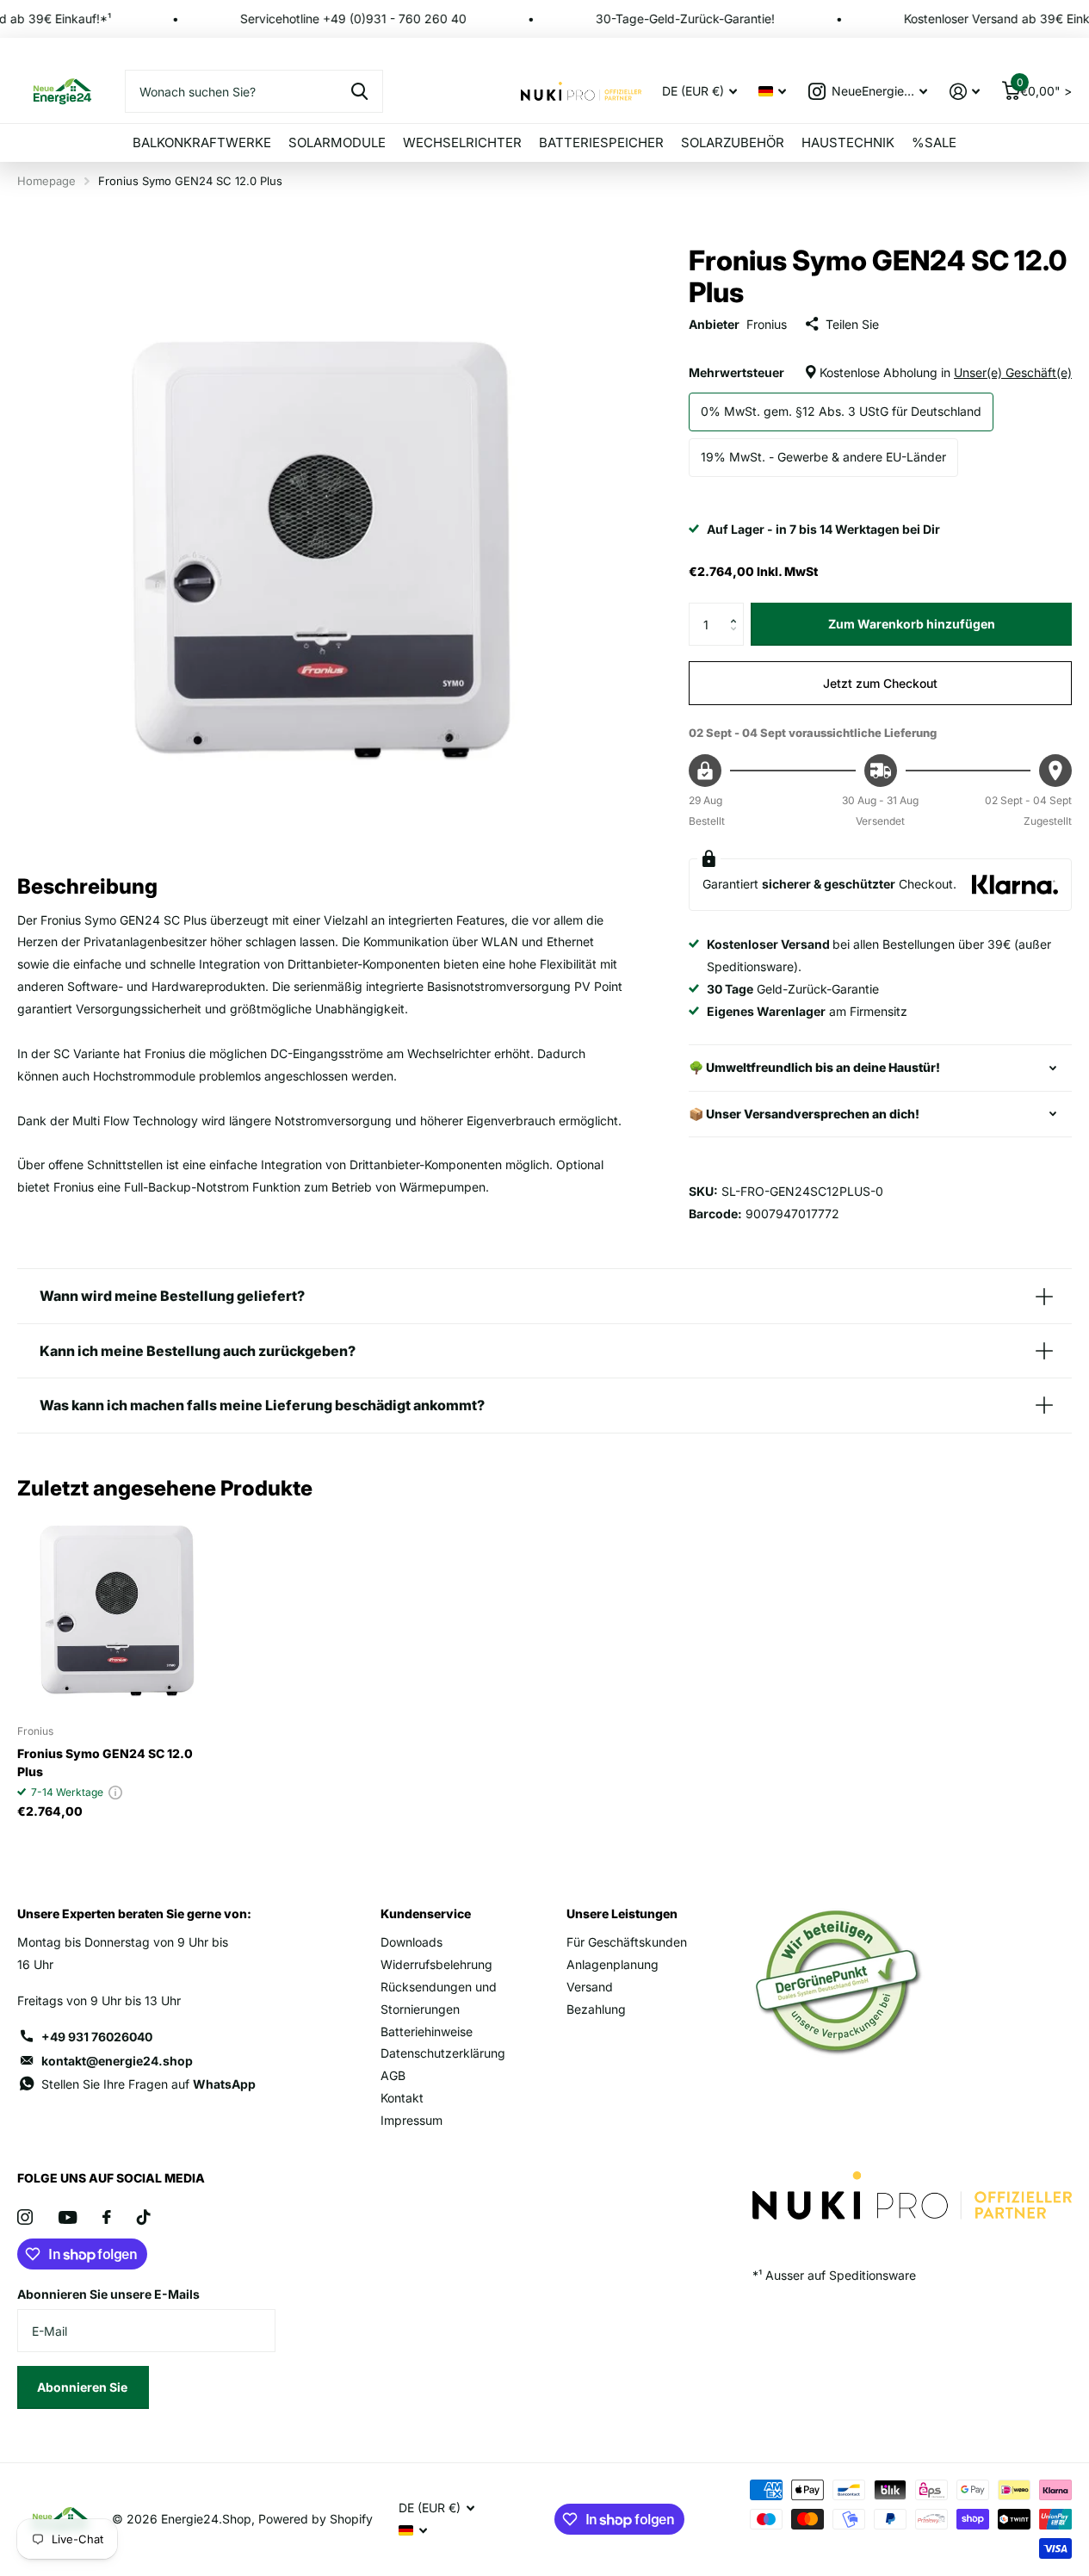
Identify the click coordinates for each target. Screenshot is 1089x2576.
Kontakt (402, 2098)
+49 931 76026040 (97, 2037)
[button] (737, 609)
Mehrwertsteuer (880, 372)
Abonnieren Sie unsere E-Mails (108, 2294)
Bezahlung (596, 2009)
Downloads (411, 1942)
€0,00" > (1044, 87)
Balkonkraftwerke (202, 142)
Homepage (46, 181)
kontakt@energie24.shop (117, 2061)
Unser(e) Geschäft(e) (1013, 372)
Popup (115, 1792)
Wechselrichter (462, 142)
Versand (590, 1987)
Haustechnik (848, 142)
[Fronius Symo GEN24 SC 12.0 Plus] (117, 1610)
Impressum (411, 2120)
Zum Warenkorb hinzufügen (912, 624)
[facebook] (107, 2217)
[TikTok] (144, 2217)
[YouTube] (68, 2217)
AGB (393, 2075)
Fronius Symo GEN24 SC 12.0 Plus (105, 1762)
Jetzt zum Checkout (880, 683)
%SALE (934, 142)
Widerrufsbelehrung (436, 1964)
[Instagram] (25, 2217)
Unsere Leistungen (622, 1913)
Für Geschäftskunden (627, 1942)
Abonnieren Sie (84, 2387)
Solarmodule (337, 142)
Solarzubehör (733, 142)
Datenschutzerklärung (443, 2053)
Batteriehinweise (427, 2031)
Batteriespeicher (601, 142)
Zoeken (359, 91)
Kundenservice (426, 1913)
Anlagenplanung (613, 1964)
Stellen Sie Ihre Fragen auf (148, 2084)
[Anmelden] (965, 92)
